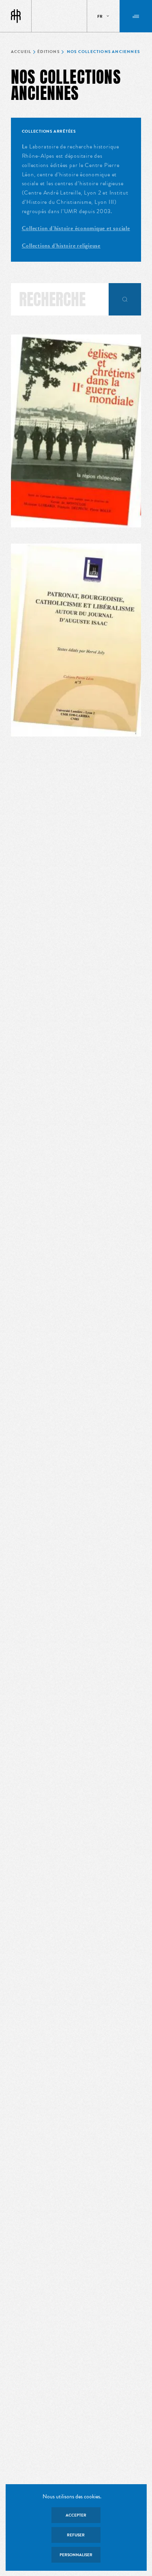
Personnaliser (76, 2555)
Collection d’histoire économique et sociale (76, 228)
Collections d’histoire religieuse (61, 246)
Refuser (76, 2535)
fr (100, 16)
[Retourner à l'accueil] (16, 16)
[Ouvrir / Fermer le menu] (136, 16)
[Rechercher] (125, 299)
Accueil (21, 52)
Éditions (48, 52)
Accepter (76, 2515)
